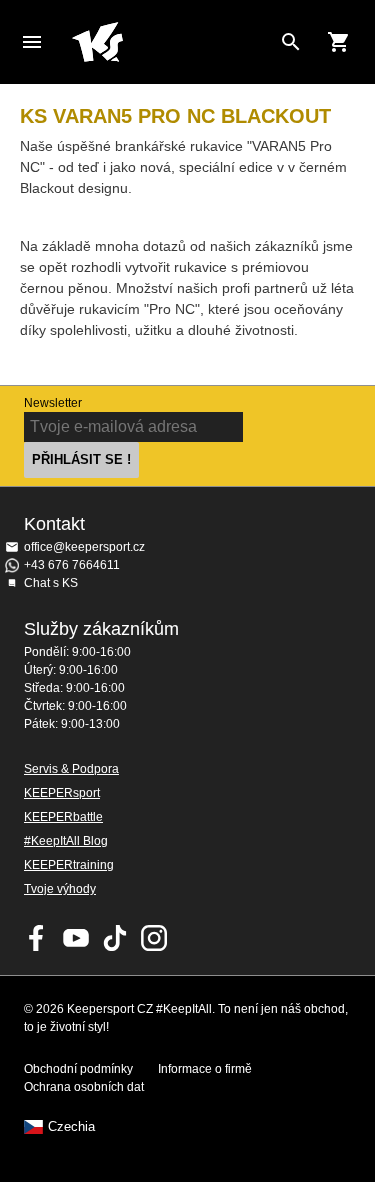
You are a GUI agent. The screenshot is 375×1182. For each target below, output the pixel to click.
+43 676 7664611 (72, 565)
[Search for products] (291, 42)
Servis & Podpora (71, 769)
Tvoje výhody (60, 889)
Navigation (32, 42)
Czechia (71, 1127)
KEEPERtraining (69, 865)
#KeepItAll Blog (66, 841)
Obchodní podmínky (78, 1069)
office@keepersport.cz (84, 547)
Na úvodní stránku (171, 42)
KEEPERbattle (63, 817)
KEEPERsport (62, 793)
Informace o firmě (205, 1069)
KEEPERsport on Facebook (37, 938)
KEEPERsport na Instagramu (154, 938)
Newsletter (53, 403)
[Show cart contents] (339, 42)
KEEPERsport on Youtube (76, 938)
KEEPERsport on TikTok (115, 938)
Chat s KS (51, 583)
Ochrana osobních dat (84, 1087)
